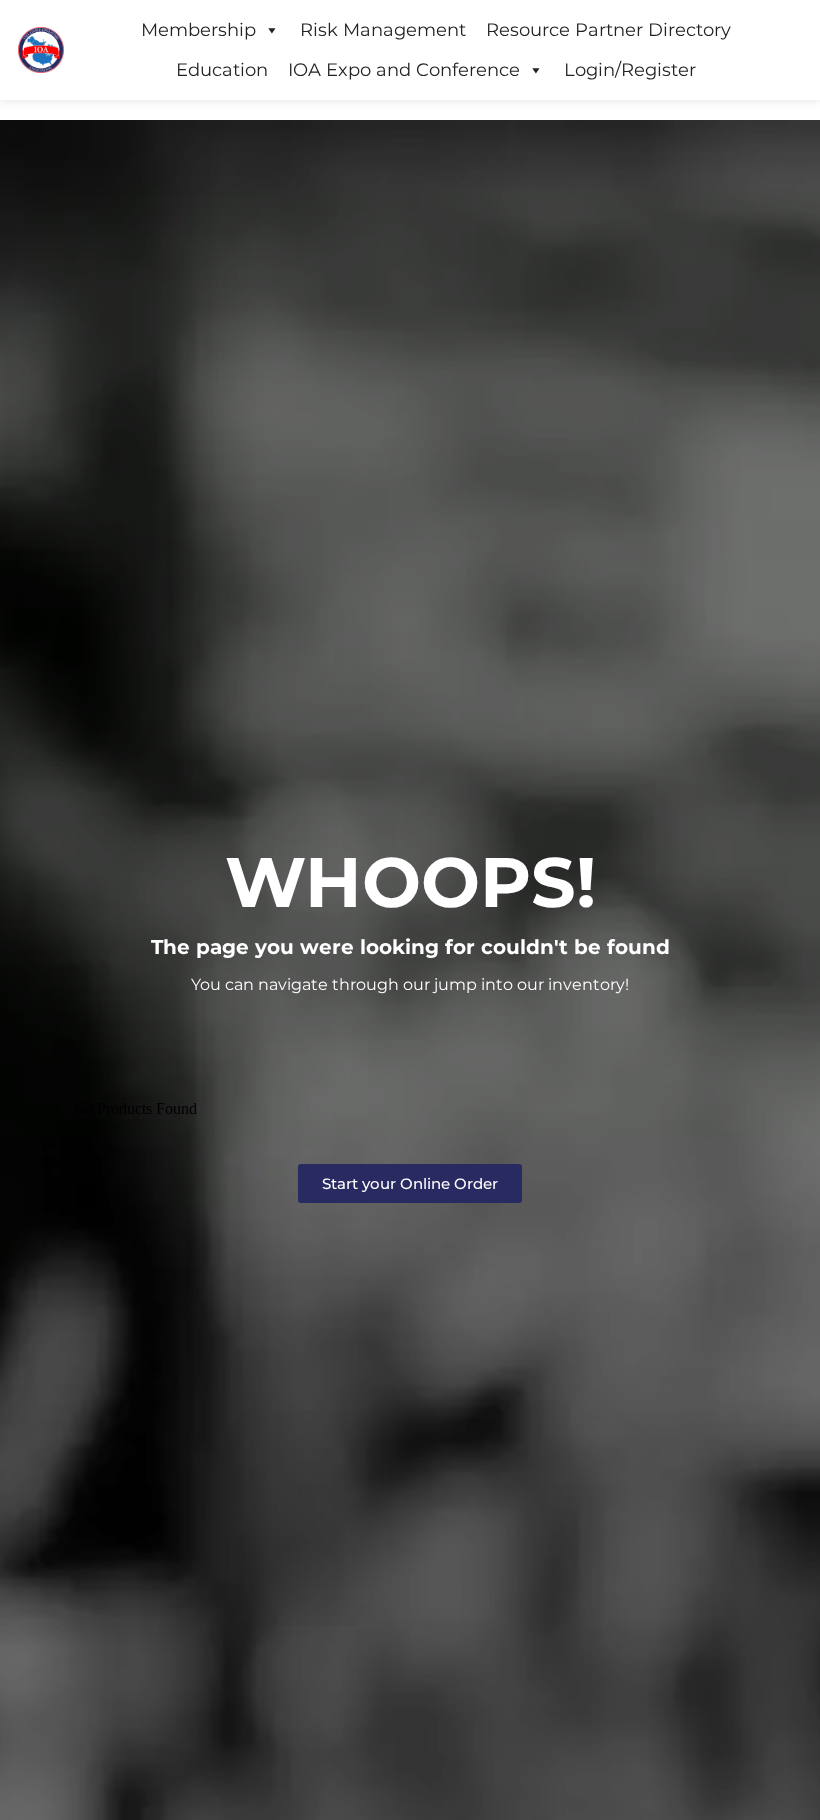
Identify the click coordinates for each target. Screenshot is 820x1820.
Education (222, 70)
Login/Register (630, 70)
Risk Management (383, 30)
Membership (198, 30)
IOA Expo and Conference (404, 70)
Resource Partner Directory (608, 30)
